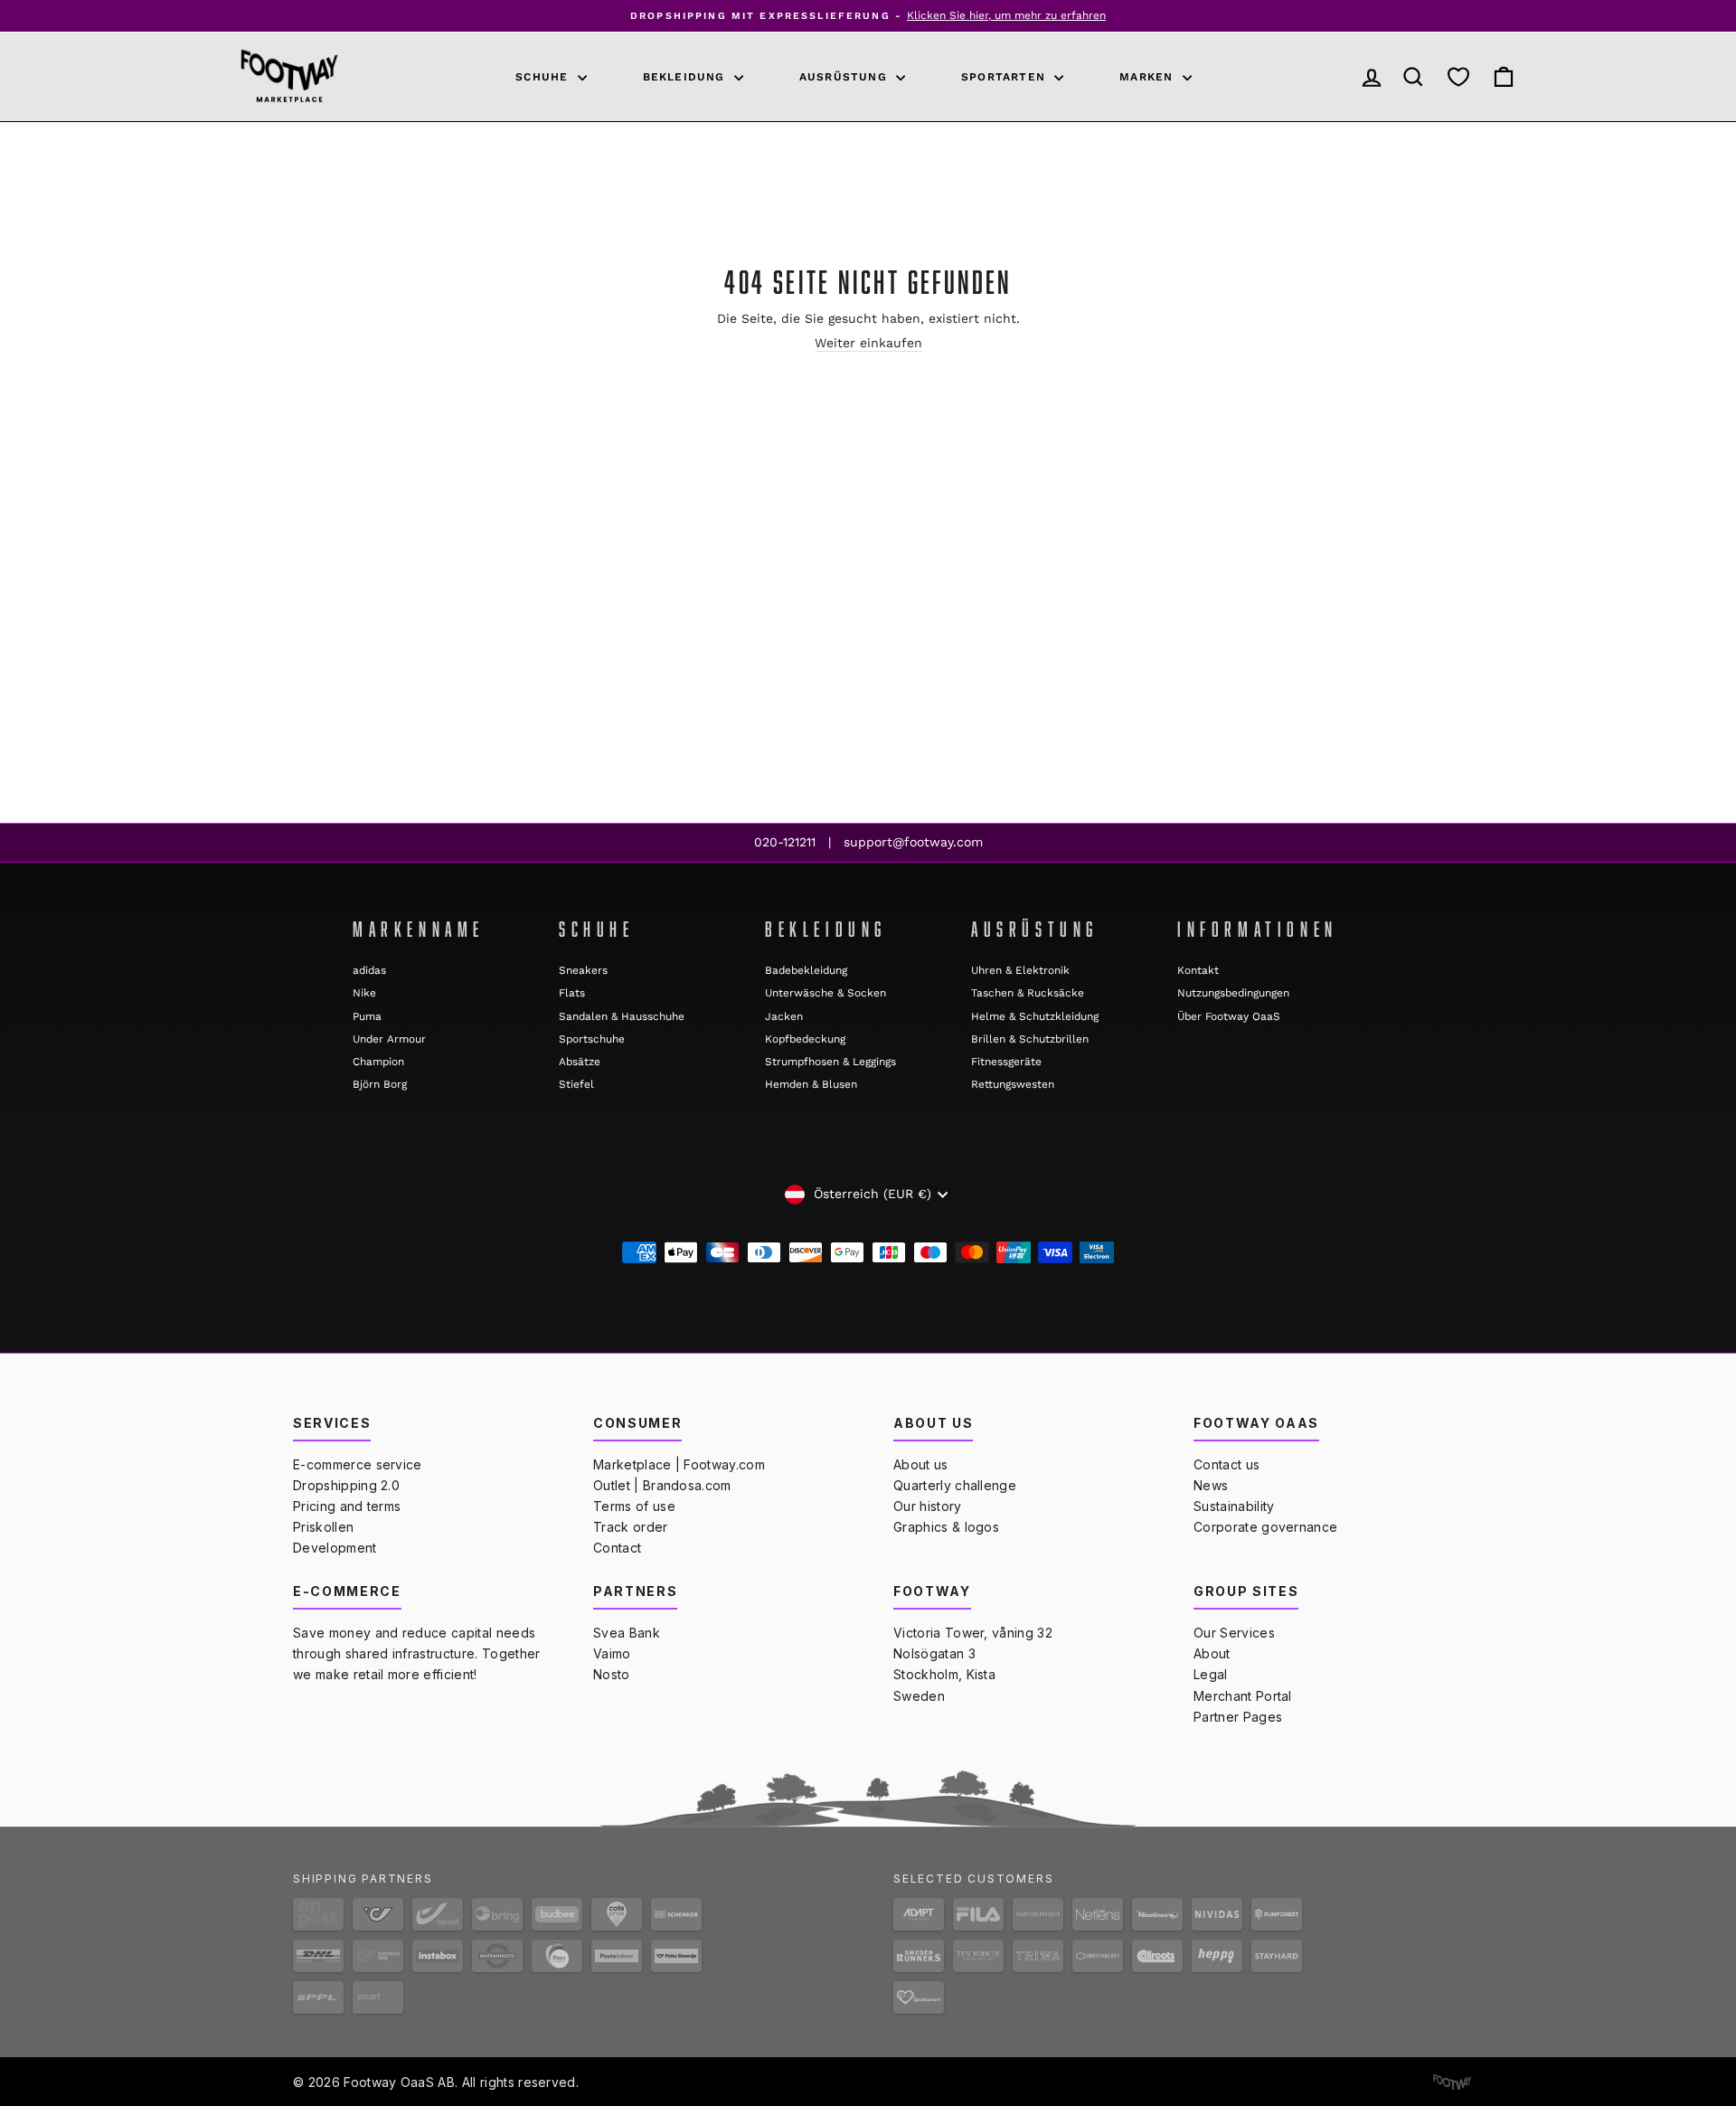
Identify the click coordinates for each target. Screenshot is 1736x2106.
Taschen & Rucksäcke (1028, 993)
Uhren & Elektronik (1020, 970)
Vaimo (612, 1653)
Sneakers (583, 970)
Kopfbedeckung (805, 1039)
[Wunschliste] (1458, 76)
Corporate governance (1265, 1527)
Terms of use (634, 1506)
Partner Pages (1238, 1717)
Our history (928, 1506)
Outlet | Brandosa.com (662, 1485)
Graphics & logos (946, 1527)
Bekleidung (686, 77)
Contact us (1227, 1464)
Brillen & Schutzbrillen (1030, 1039)
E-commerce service (358, 1464)
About (1212, 1653)
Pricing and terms (347, 1506)
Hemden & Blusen (811, 1084)
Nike (364, 993)
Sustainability (1234, 1506)
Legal (1211, 1674)
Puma (367, 1016)
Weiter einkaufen (868, 343)
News (1211, 1485)
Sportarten (1005, 77)
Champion (378, 1062)
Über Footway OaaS (1229, 1016)
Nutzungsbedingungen (1233, 993)
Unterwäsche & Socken (826, 993)
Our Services (1234, 1633)
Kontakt (1198, 970)
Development (335, 1548)
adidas (369, 970)
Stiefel (576, 1084)
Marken (1148, 77)
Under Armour (389, 1039)
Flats (572, 993)
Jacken (784, 1016)
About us (921, 1464)
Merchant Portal (1243, 1696)
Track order (631, 1527)
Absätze (580, 1062)
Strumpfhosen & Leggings (830, 1062)
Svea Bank (627, 1633)
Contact (617, 1548)
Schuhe (544, 77)
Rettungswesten (1013, 1084)
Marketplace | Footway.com (679, 1464)
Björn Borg (380, 1084)
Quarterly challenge (955, 1485)
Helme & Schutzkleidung (1035, 1016)
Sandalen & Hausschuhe (622, 1016)
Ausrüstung (845, 77)
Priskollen (323, 1527)
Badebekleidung (806, 970)
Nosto (612, 1674)
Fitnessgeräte (1006, 1062)
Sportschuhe (592, 1039)
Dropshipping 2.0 (346, 1485)
